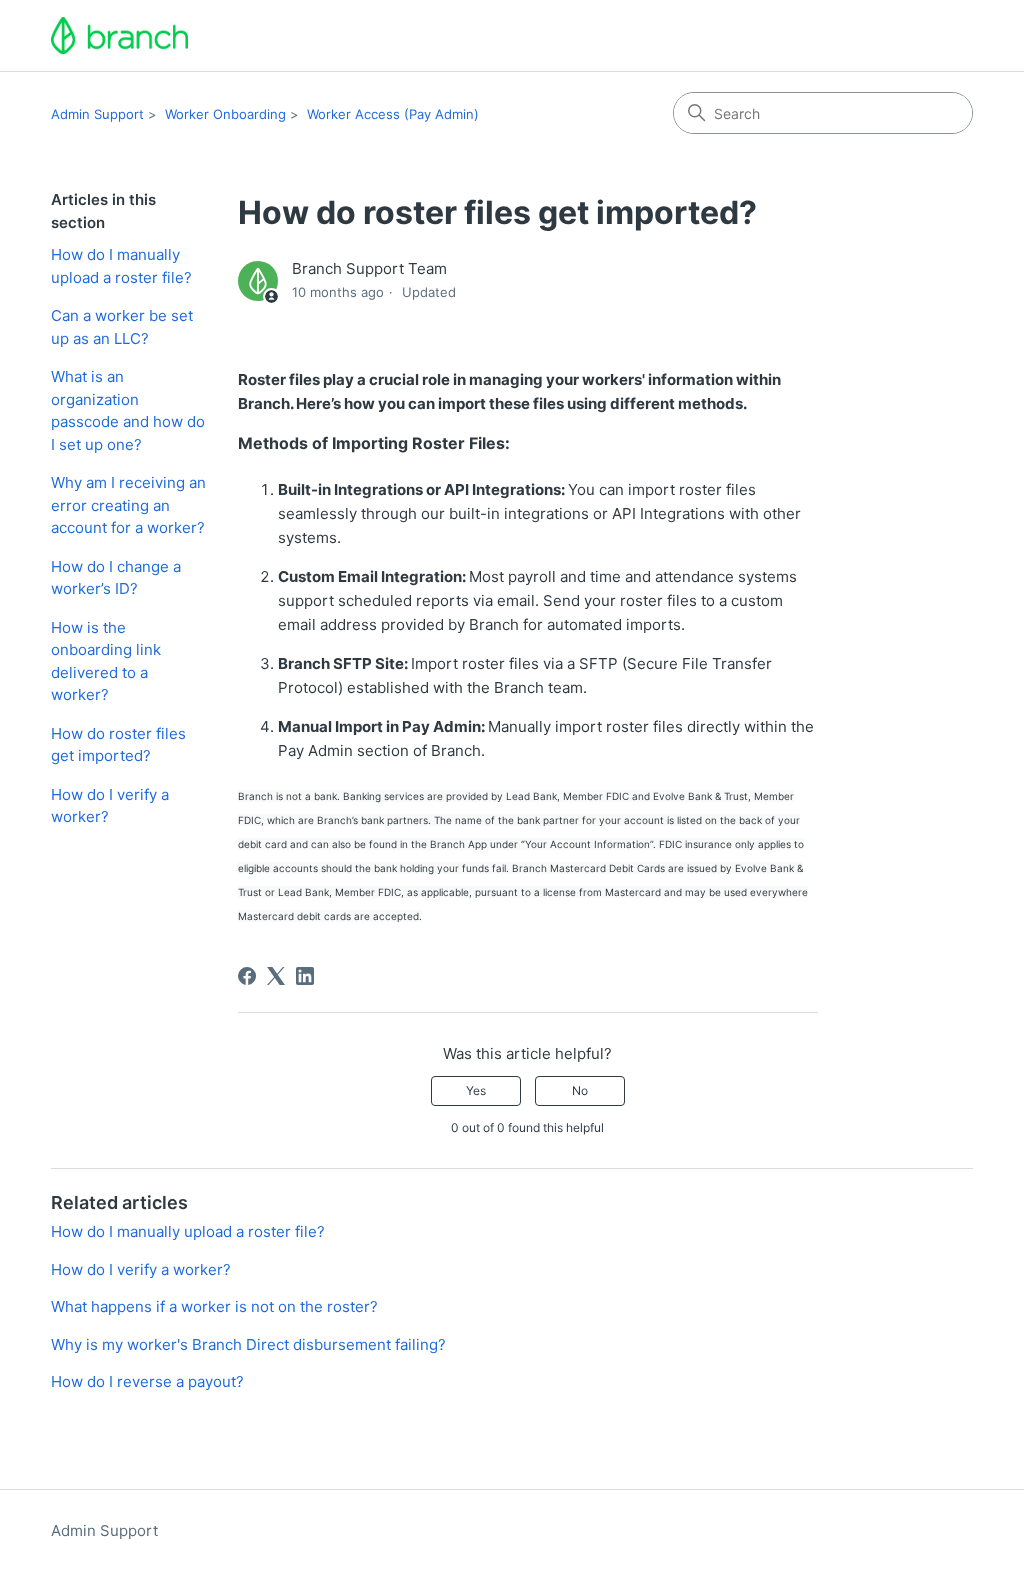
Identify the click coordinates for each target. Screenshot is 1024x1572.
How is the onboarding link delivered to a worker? (106, 661)
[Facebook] (247, 976)
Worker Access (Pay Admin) (393, 114)
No (580, 1090)
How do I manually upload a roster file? (121, 266)
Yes (476, 1090)
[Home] (119, 35)
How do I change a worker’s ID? (116, 578)
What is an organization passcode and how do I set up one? (128, 410)
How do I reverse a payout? (147, 1381)
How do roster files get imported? (118, 745)
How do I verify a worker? (110, 806)
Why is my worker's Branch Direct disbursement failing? (248, 1344)
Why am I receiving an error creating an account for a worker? (128, 505)
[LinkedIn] (305, 976)
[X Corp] (276, 976)
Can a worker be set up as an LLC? (122, 327)
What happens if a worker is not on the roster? (214, 1306)
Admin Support (97, 114)
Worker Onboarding (225, 114)
